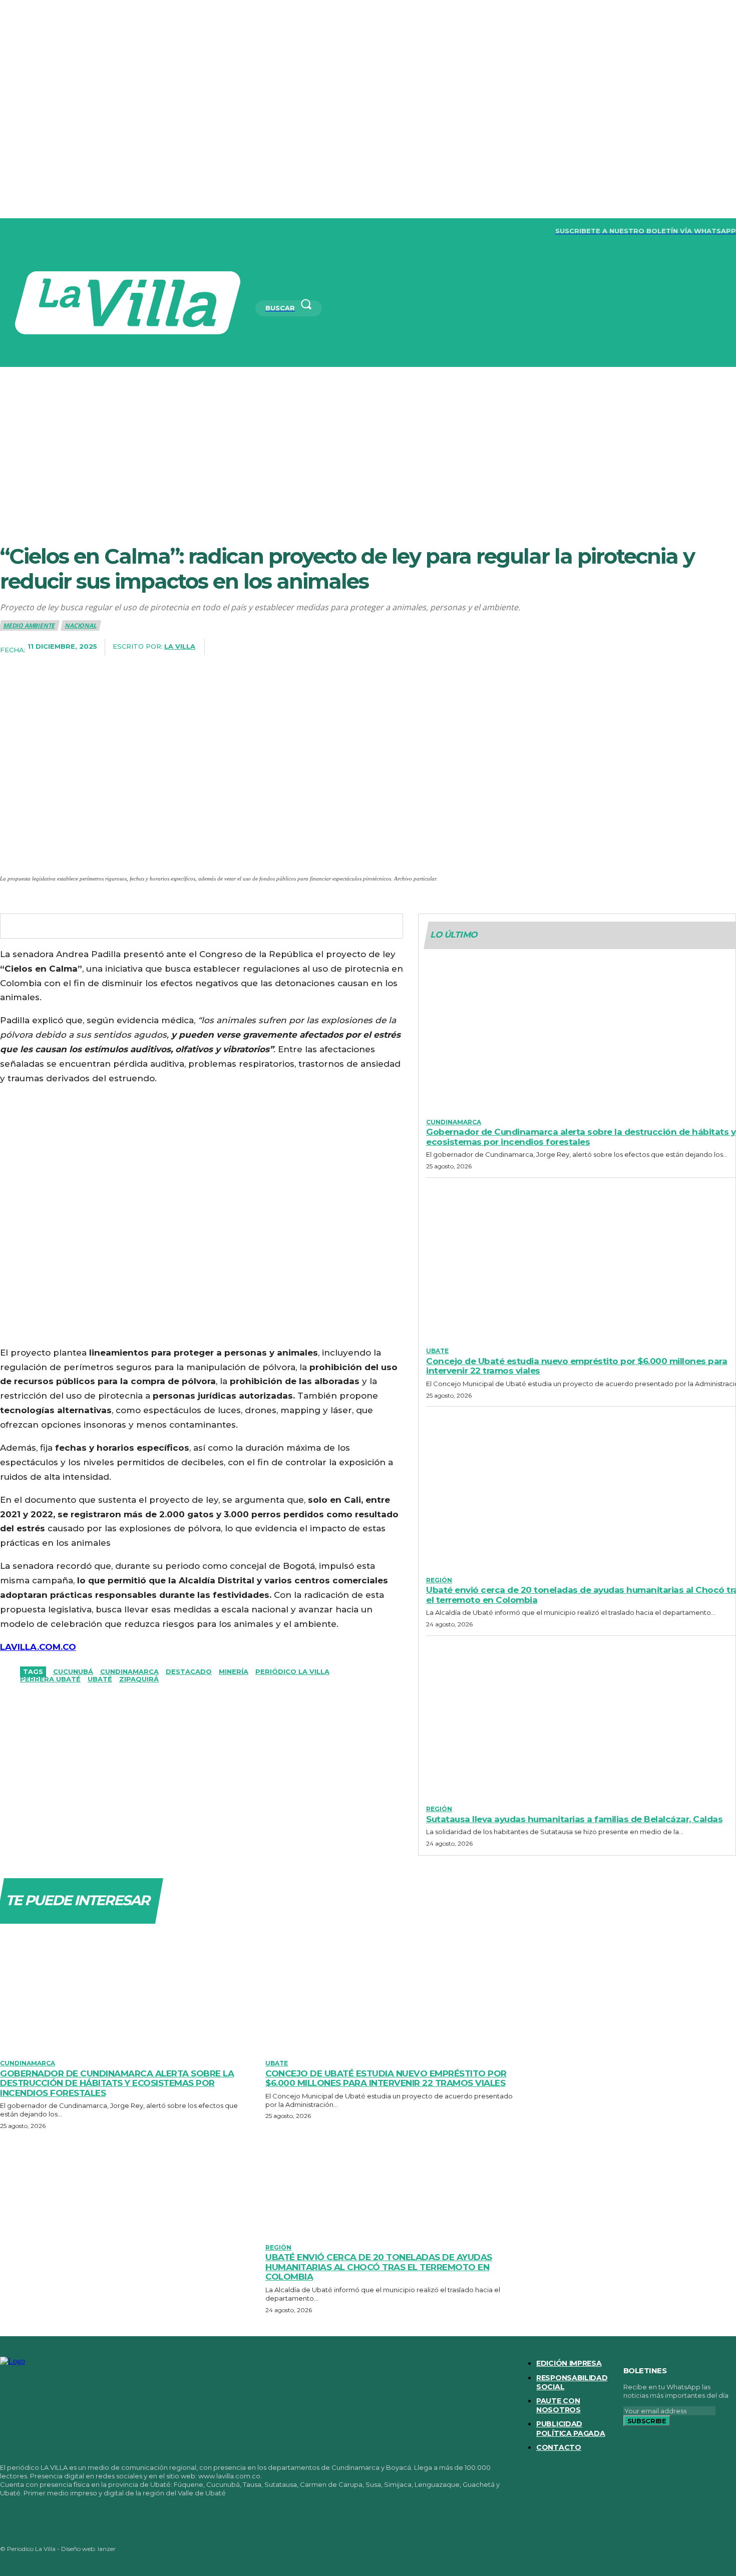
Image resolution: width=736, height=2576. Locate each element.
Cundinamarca (129, 1671)
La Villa (180, 646)
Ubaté (100, 1679)
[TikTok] (46, 231)
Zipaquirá (139, 1679)
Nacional (80, 625)
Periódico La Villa (292, 1671)
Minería (234, 1671)
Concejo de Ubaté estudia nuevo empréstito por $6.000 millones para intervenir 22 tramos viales (577, 1366)
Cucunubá (73, 1671)
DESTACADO (189, 1671)
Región (439, 1580)
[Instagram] (25, 231)
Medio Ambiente (29, 625)
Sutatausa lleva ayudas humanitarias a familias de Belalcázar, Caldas (574, 1819)
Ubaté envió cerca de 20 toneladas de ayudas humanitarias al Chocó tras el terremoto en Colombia (379, 2267)
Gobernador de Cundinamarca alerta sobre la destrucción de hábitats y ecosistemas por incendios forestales (581, 1137)
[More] (725, 647)
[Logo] (128, 303)
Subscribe (647, 2421)
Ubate (437, 1351)
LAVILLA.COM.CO (38, 1647)
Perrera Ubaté (50, 1679)
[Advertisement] (368, 442)
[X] (67, 231)
